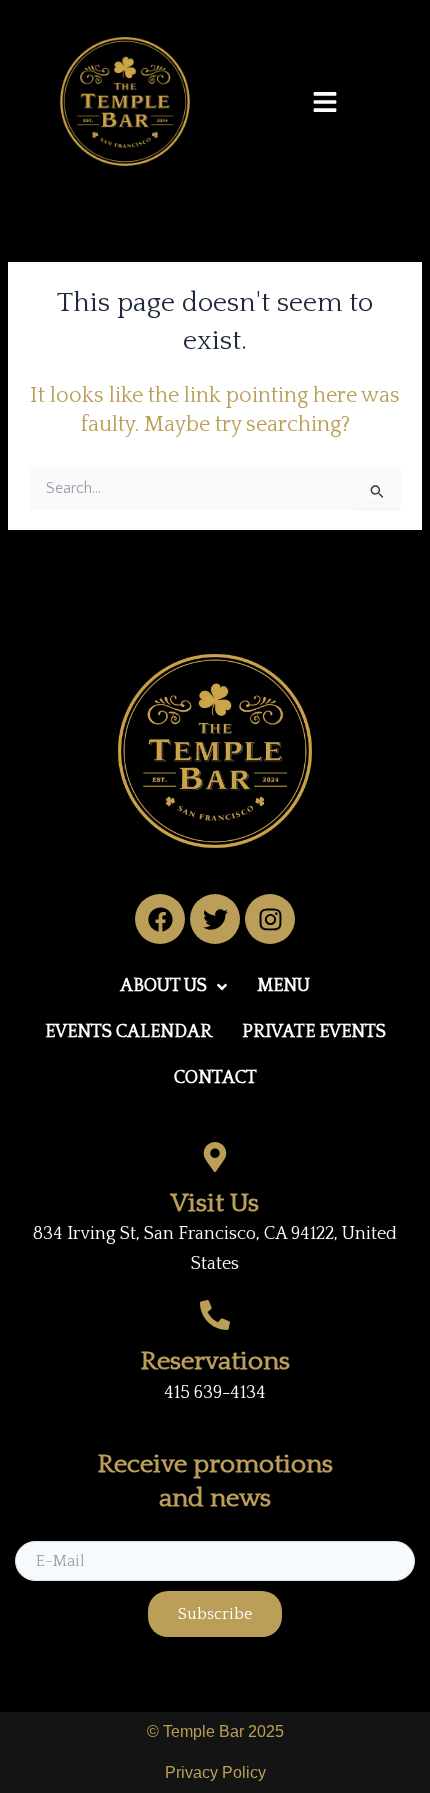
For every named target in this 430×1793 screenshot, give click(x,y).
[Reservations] (215, 1315)
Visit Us (215, 1203)
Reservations (215, 1361)
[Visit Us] (215, 1157)
